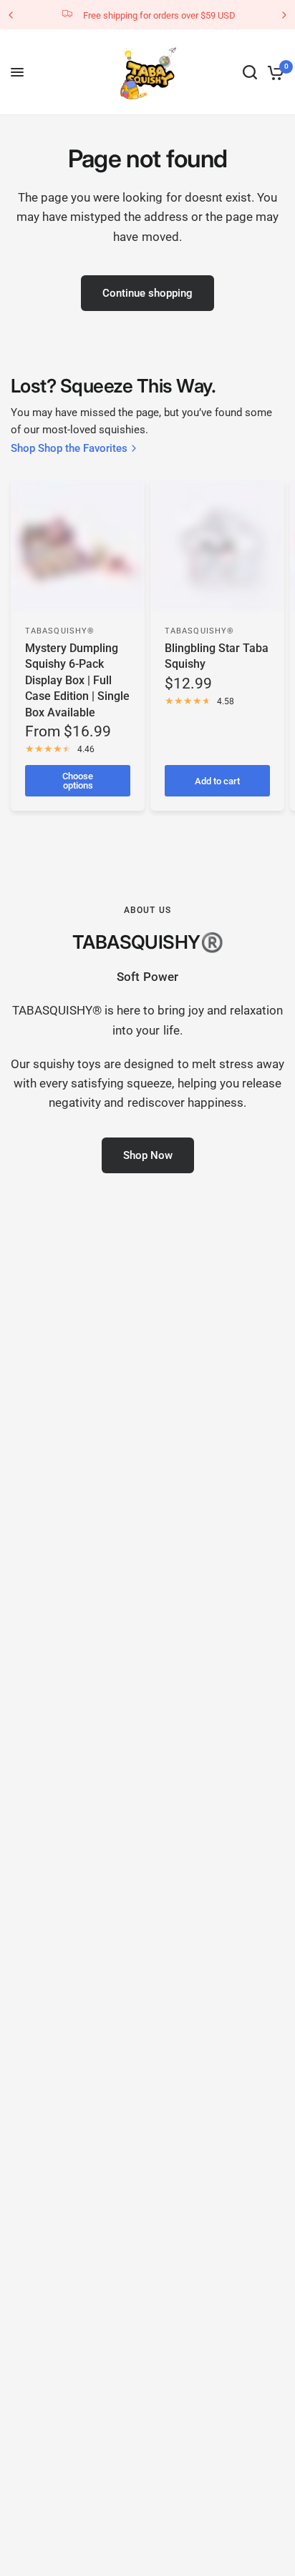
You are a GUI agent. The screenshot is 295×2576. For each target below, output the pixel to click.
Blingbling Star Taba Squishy (217, 656)
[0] (273, 72)
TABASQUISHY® (60, 631)
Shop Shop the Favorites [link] (69, 449)
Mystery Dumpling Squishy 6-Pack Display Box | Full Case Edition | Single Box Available (77, 680)
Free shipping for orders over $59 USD (159, 15)
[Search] (250, 72)
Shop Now (148, 1155)
